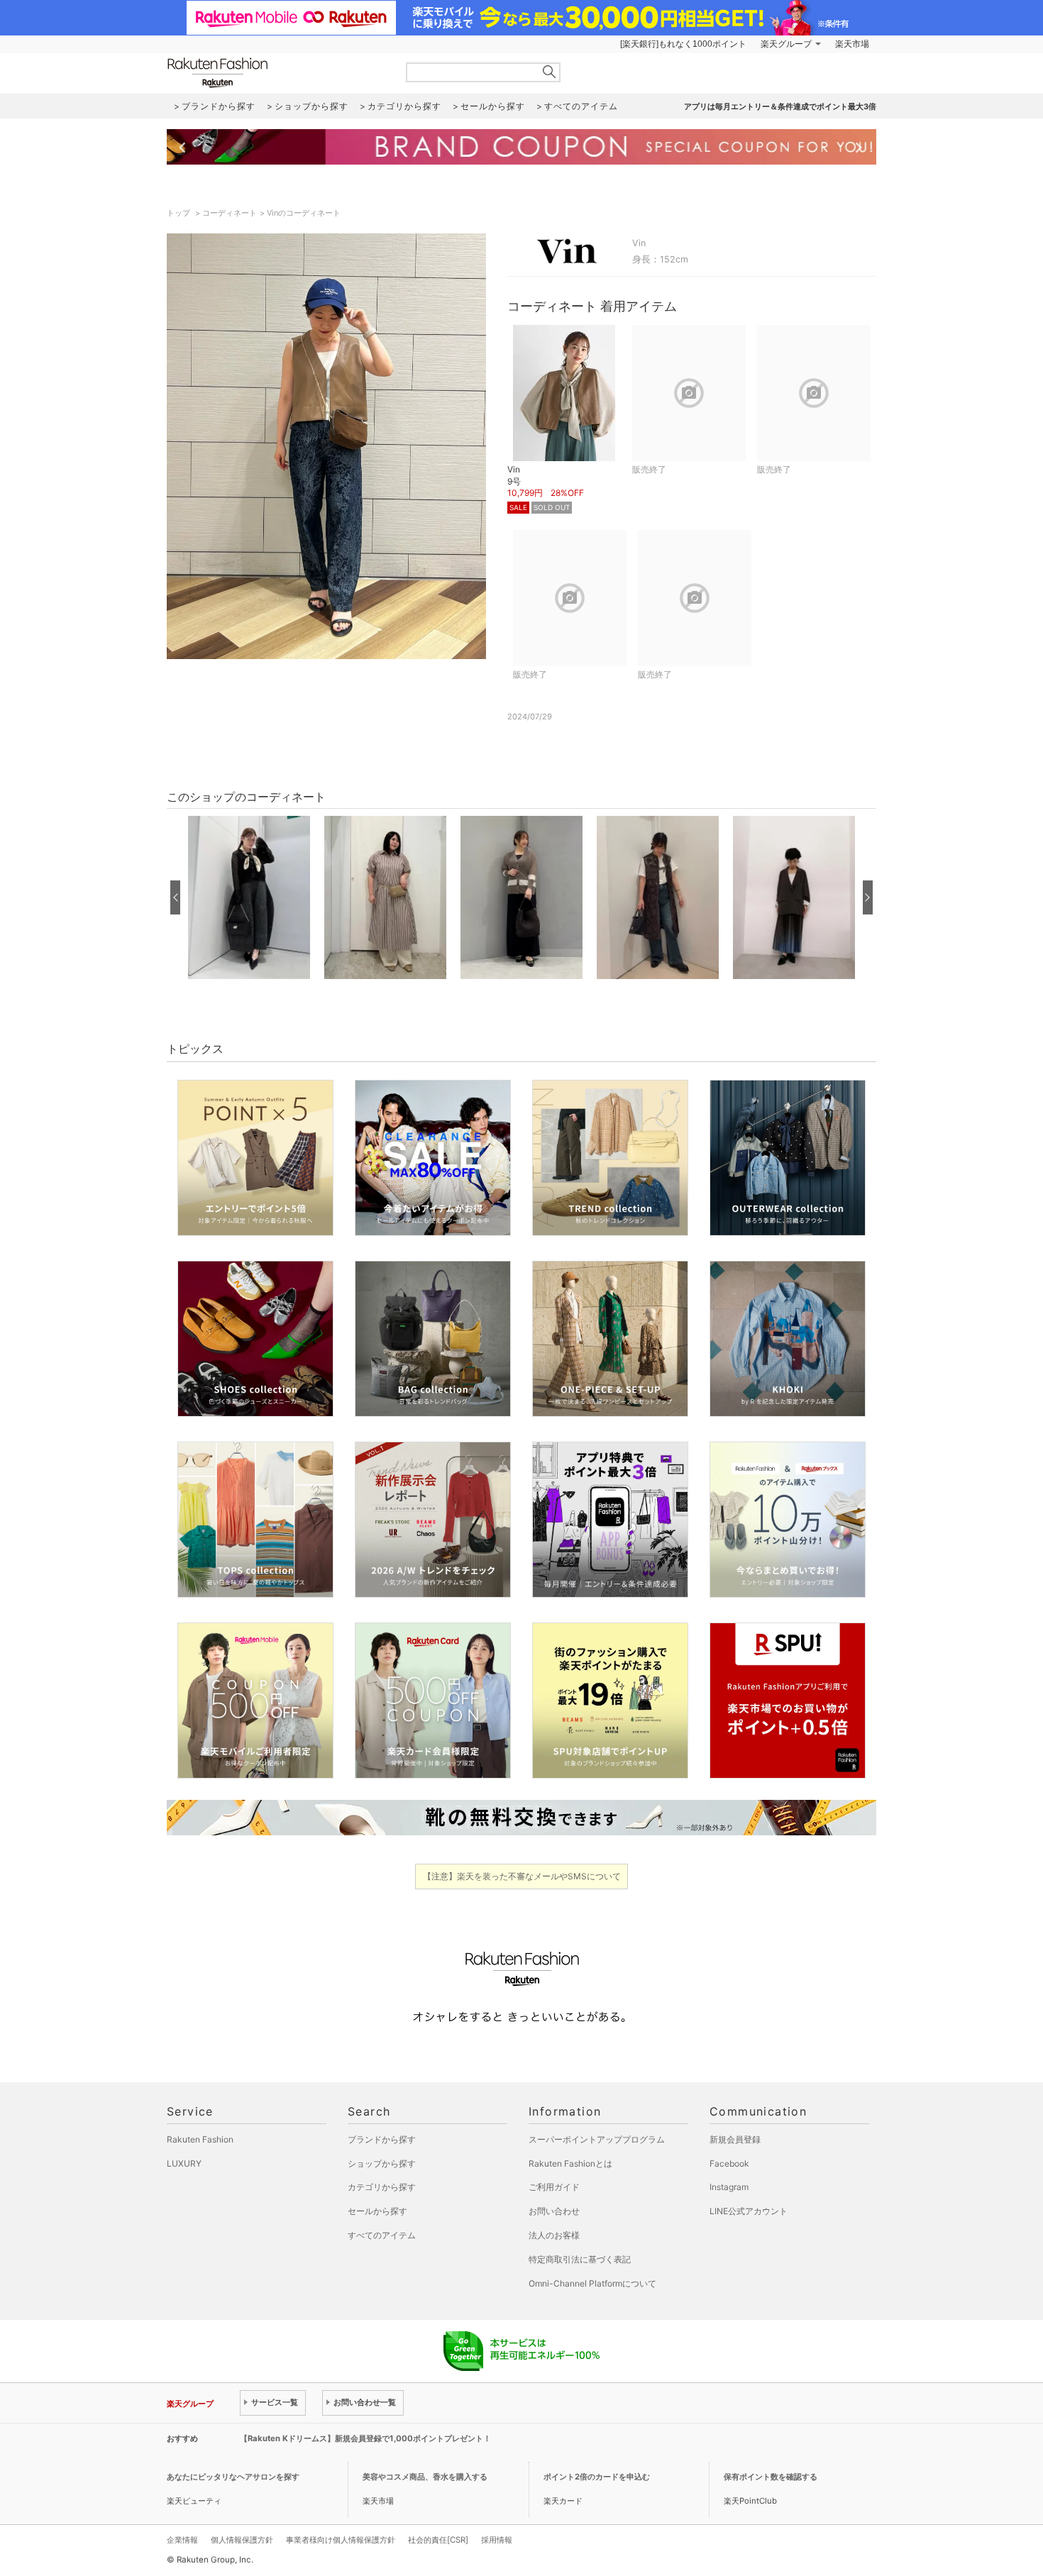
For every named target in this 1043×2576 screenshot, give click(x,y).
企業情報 (182, 2540)
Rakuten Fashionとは (570, 2163)
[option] (249, 897)
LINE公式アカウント (749, 2211)
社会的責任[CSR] (438, 2540)
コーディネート (230, 213)
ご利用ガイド (554, 2187)
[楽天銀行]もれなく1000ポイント (683, 44)
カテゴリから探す (382, 2187)
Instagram (729, 2187)
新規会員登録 (735, 2139)
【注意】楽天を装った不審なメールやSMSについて (522, 1876)
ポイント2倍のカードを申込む (597, 2477)
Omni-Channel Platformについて (592, 2283)
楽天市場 (852, 44)
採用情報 (497, 2540)
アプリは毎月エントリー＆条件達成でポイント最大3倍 (780, 106)
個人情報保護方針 (242, 2540)
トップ (180, 213)
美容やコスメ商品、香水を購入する (425, 2477)
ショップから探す (382, 2163)
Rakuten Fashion (277, 73)
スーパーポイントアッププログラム (597, 2139)
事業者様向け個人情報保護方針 (341, 2540)
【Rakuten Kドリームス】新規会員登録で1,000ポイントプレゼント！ (365, 2438)
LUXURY (184, 2163)
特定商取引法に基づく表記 (580, 2259)
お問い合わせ (554, 2211)
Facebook (729, 2163)
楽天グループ (786, 44)
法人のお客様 (554, 2235)
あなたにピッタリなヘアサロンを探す (233, 2477)
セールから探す (377, 2211)
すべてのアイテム (382, 2235)
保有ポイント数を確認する (771, 2477)
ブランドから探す (382, 2139)
